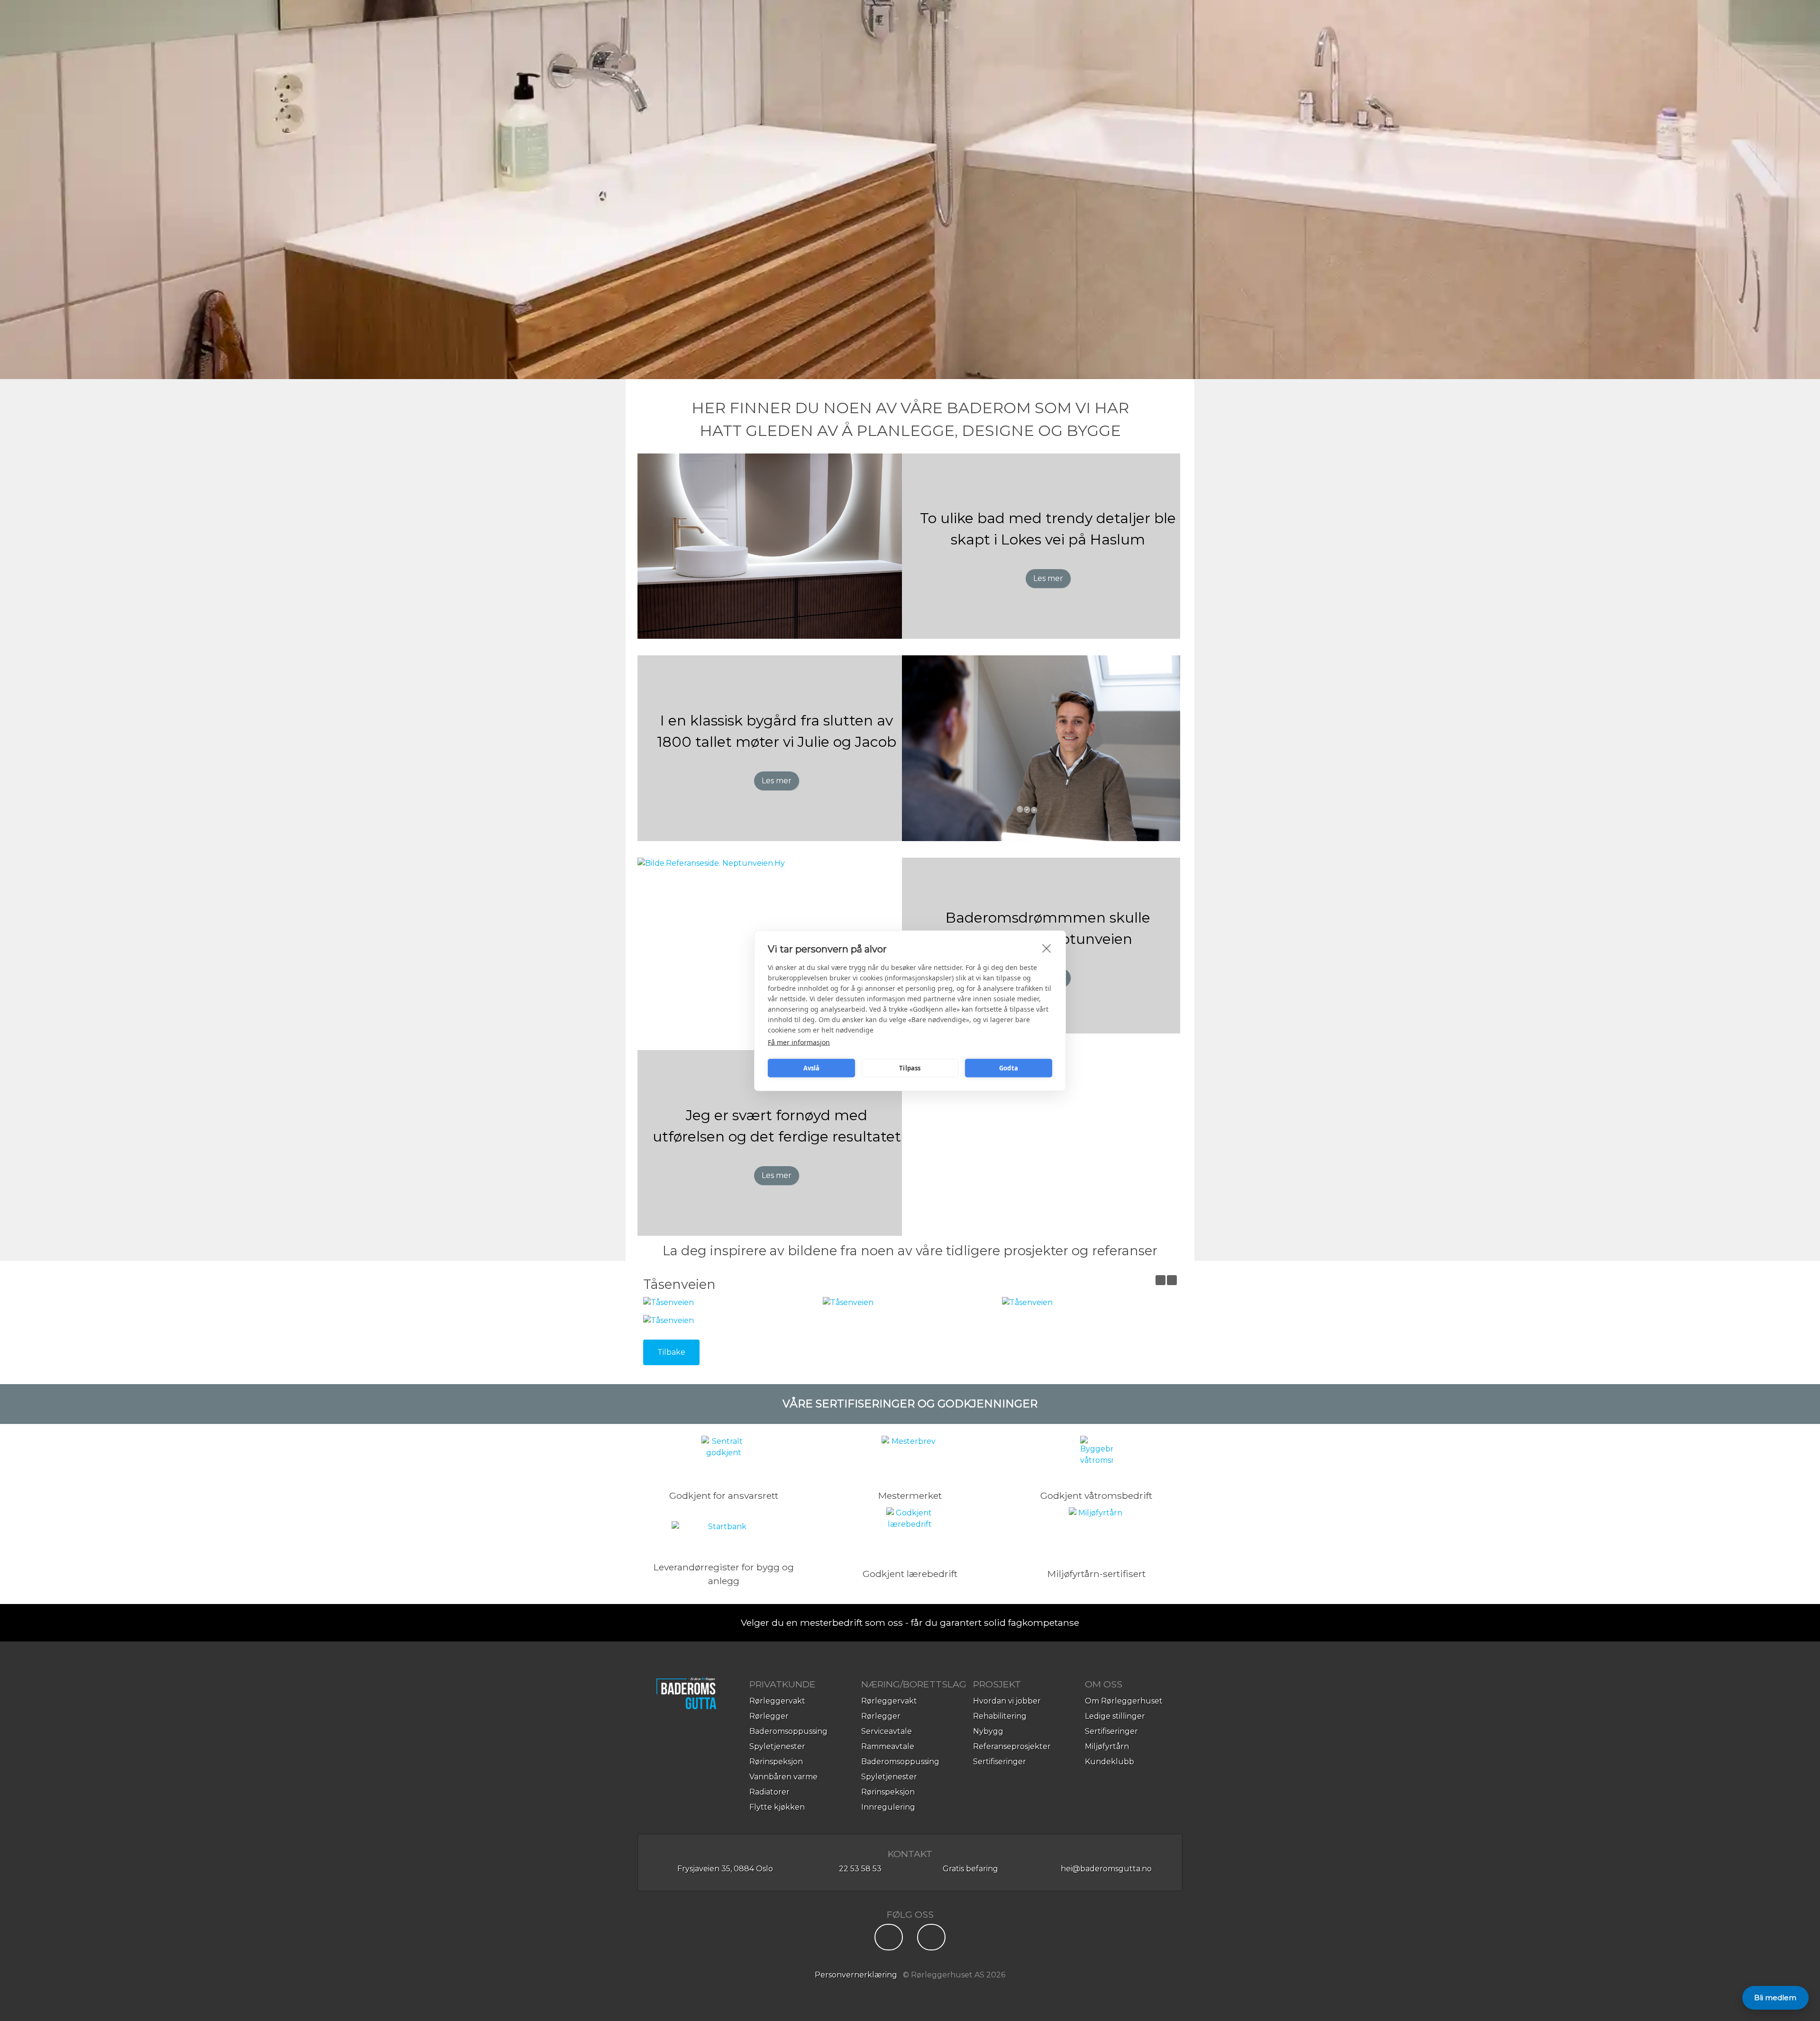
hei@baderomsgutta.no (1106, 1869)
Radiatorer (769, 1792)
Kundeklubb (1110, 1762)
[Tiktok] (889, 1940)
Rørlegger (769, 1716)
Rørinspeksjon (776, 1762)
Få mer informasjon (799, 1042)
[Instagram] (931, 1940)
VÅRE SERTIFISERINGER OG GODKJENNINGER (910, 1404)
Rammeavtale (888, 1746)
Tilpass (910, 1068)
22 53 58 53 (860, 1869)
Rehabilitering (1000, 1716)
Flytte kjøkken (777, 1807)
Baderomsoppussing (788, 1731)
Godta (1009, 1068)
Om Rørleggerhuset (1124, 1701)
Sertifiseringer (1000, 1762)
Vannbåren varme (783, 1777)
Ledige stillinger (1115, 1716)
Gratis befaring (969, 1869)
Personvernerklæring (856, 1975)
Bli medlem (1775, 1998)
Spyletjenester (777, 1746)
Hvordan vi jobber (1007, 1701)
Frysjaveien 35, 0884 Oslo (724, 1869)
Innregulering (888, 1807)
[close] (1047, 948)
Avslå (812, 1068)
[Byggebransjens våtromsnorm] (1097, 1459)
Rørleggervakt (777, 1701)
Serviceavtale (887, 1731)
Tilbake (671, 1352)
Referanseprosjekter (1012, 1746)
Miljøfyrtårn (1107, 1746)
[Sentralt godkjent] (724, 1459)
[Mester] (910, 1459)
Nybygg (988, 1731)
